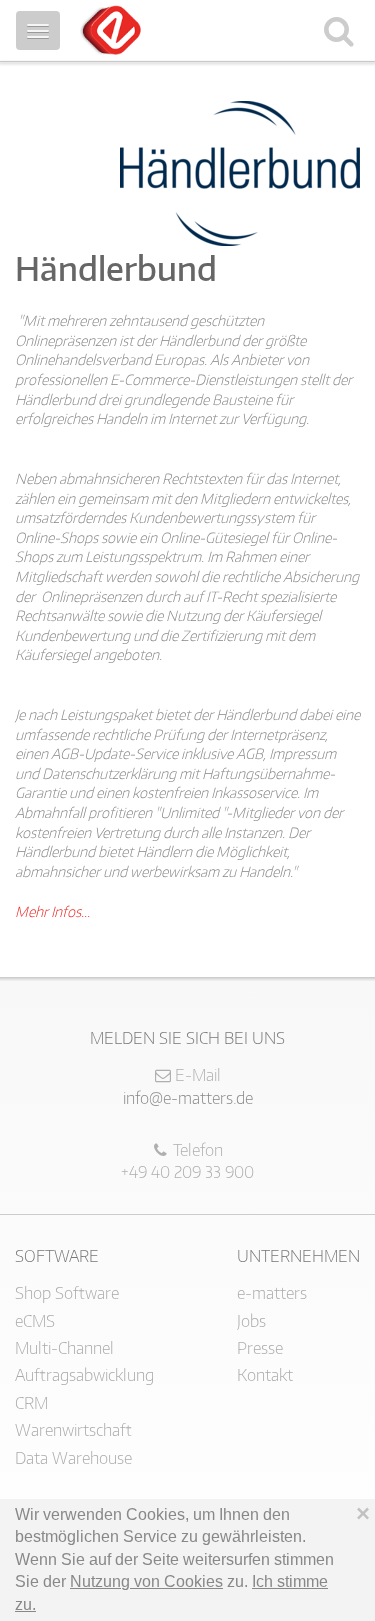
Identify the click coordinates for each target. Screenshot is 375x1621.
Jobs (251, 1321)
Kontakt (265, 1375)
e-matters (272, 1293)
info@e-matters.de (188, 1098)
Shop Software (67, 1293)
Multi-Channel (64, 1348)
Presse (260, 1348)
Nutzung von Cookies (146, 1581)
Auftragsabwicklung (84, 1375)
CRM (31, 1403)
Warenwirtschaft (73, 1430)
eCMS (35, 1321)
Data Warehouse (73, 1458)
